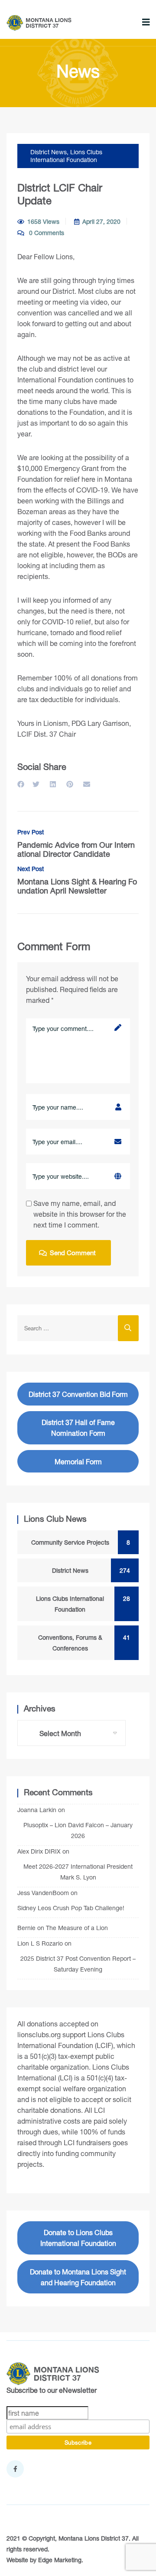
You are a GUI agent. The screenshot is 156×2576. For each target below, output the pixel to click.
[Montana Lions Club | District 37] (39, 23)
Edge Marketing (60, 2560)
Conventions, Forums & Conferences (81, 1643)
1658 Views (43, 221)
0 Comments (46, 233)
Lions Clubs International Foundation (66, 156)
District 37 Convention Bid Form (78, 1394)
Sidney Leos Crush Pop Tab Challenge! (71, 1908)
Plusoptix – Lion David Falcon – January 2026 (78, 1830)
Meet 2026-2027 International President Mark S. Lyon (78, 1872)
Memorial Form (78, 1461)
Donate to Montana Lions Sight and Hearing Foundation (78, 2277)
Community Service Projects (77, 1542)
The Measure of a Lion (77, 1928)
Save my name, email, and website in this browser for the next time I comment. (80, 1214)
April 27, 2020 (101, 221)
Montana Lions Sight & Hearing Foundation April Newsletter (77, 880)
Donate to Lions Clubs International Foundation (78, 2238)
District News (49, 152)
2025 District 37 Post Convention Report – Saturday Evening (78, 1964)
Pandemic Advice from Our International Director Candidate (76, 844)
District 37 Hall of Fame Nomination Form (78, 1428)
